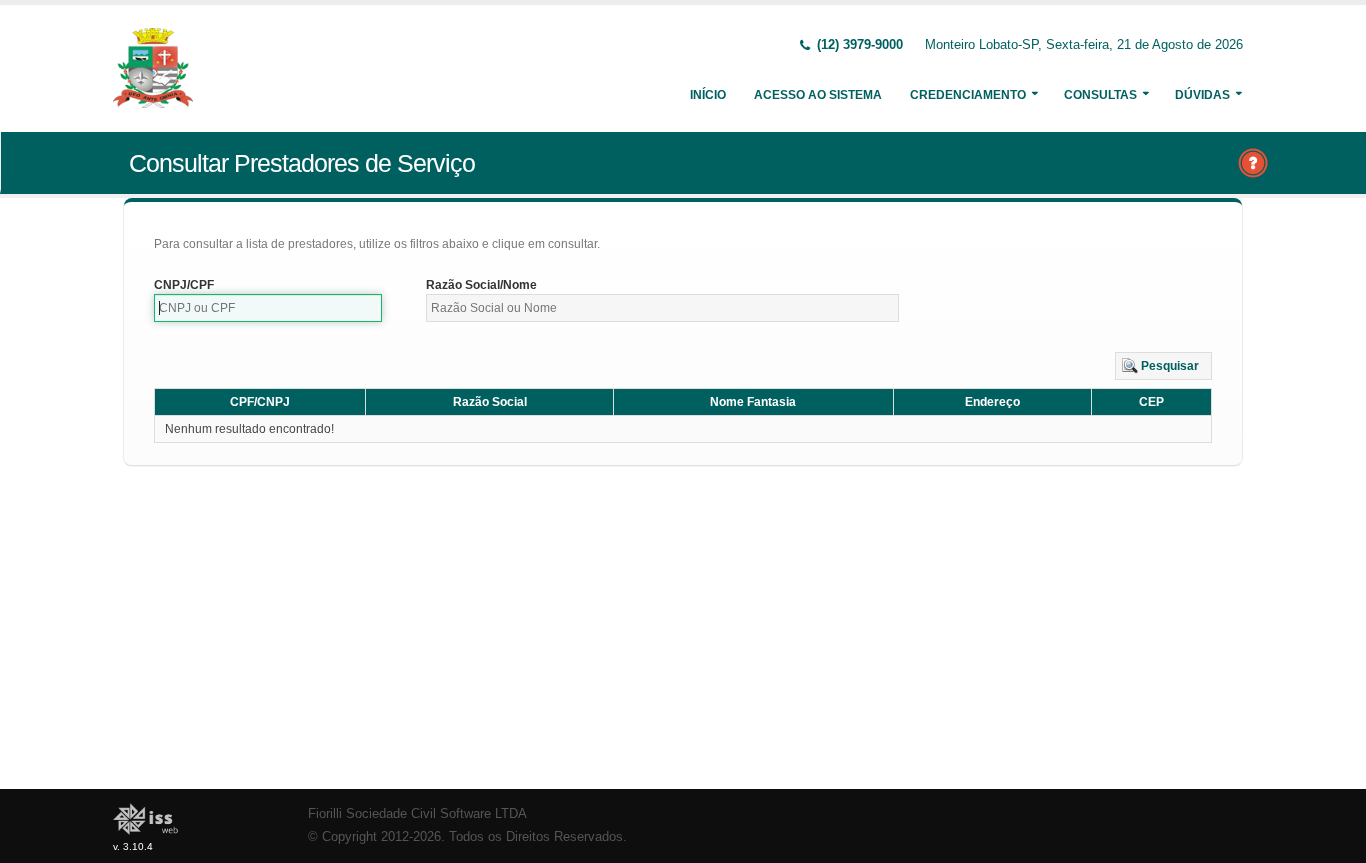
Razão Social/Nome (481, 285)
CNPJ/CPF (184, 285)
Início (708, 95)
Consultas (1100, 95)
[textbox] (268, 308)
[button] (1163, 366)
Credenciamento (968, 95)
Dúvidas (1202, 95)
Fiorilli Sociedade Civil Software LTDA (417, 814)
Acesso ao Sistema (818, 95)
